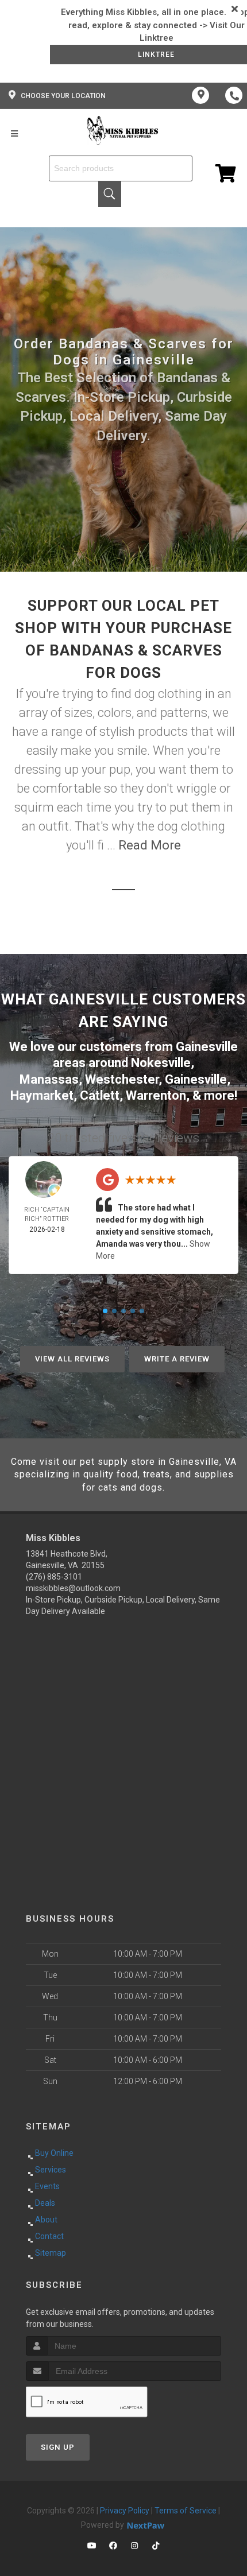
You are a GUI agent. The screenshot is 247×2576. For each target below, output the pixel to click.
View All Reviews (72, 1359)
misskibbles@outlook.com (73, 1588)
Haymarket (42, 1095)
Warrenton (156, 1095)
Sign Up (58, 2447)
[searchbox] (121, 168)
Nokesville (161, 1063)
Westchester (122, 1079)
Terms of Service (186, 2511)
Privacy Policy (125, 2511)
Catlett (100, 1095)
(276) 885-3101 (54, 1577)
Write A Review (177, 1359)
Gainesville (196, 1079)
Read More (150, 845)
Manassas (49, 1079)
